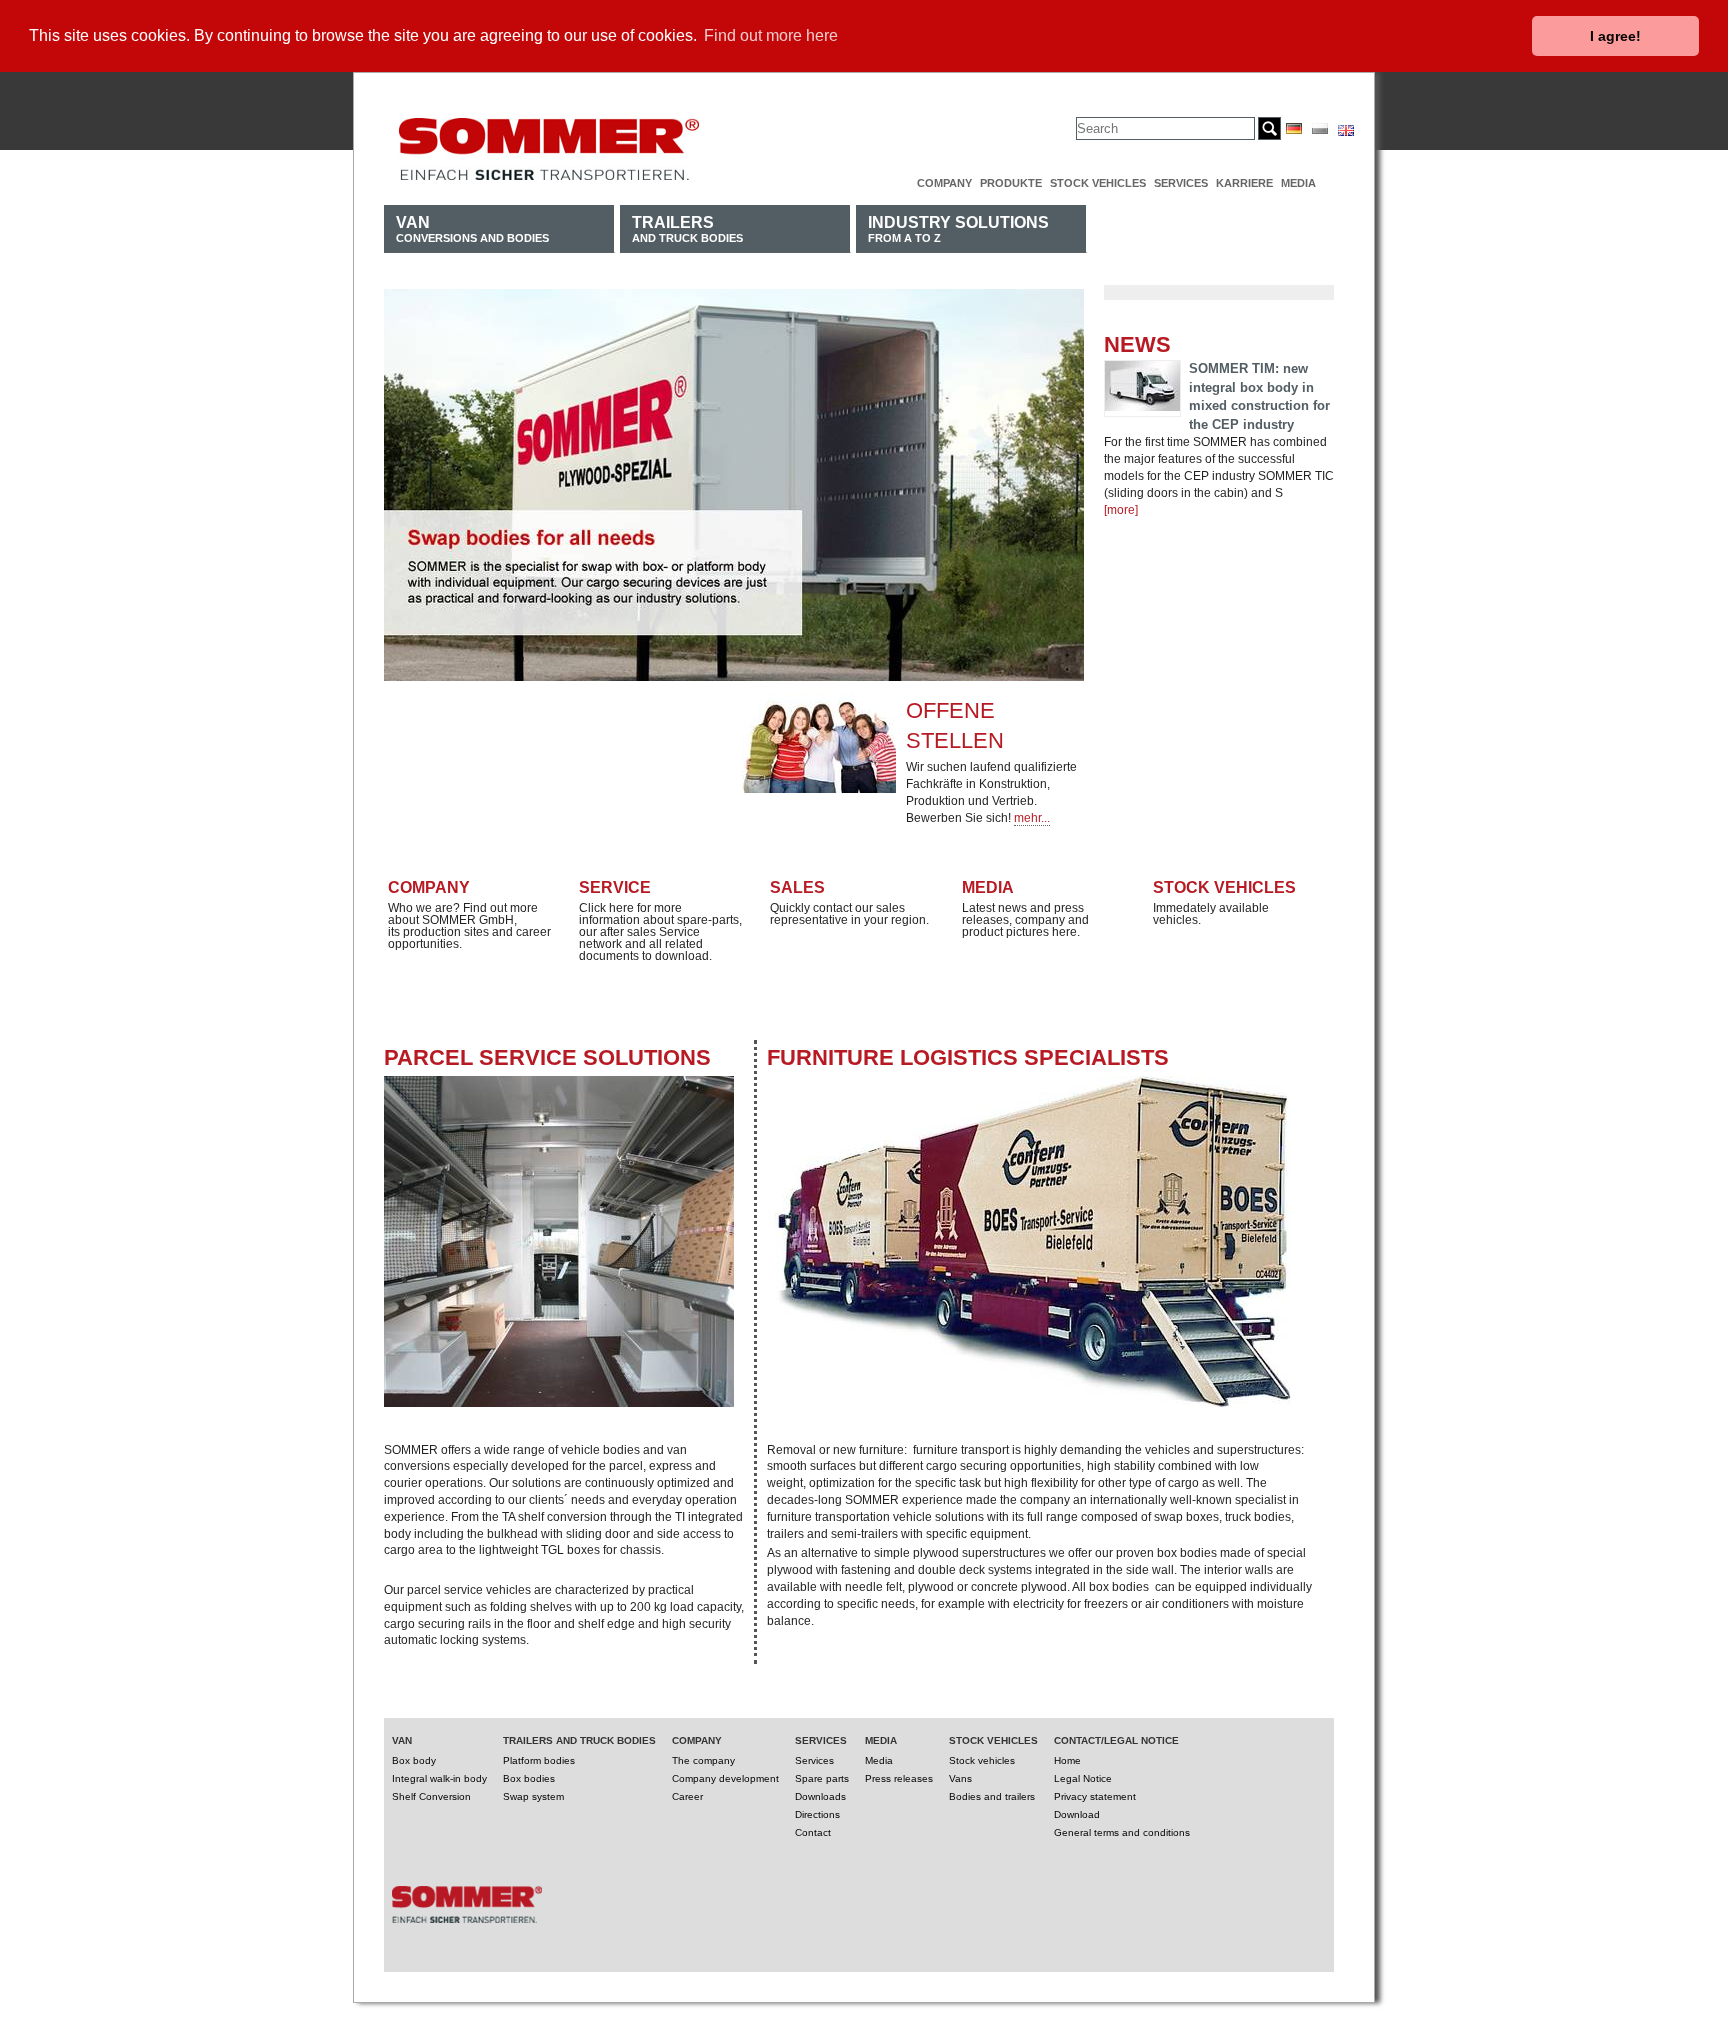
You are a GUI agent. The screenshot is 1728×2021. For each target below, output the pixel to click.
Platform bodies (539, 1760)
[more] (1121, 510)
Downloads (820, 1796)
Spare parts (822, 1778)
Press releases (899, 1778)
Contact (813, 1832)
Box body (414, 1760)
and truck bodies (687, 228)
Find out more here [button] (771, 35)
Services (1181, 183)
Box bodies (529, 1778)
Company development (725, 1778)
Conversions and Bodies (472, 228)
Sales (797, 887)
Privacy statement (1095, 1796)
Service (615, 887)
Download (1077, 1814)
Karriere (1244, 183)
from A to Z (958, 228)
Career (687, 1796)
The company (703, 1760)
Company (944, 183)
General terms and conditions (1122, 1832)
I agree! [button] (1615, 36)
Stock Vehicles (1224, 887)
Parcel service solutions (547, 1057)
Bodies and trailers (992, 1796)
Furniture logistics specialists (968, 1057)
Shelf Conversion (431, 1796)
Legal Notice (1083, 1778)
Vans (960, 1778)
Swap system (533, 1796)
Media (1298, 183)
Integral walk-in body (439, 1778)
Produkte (1011, 183)
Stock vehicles (1098, 183)
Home (1067, 1760)
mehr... (1032, 818)
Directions (817, 1814)
